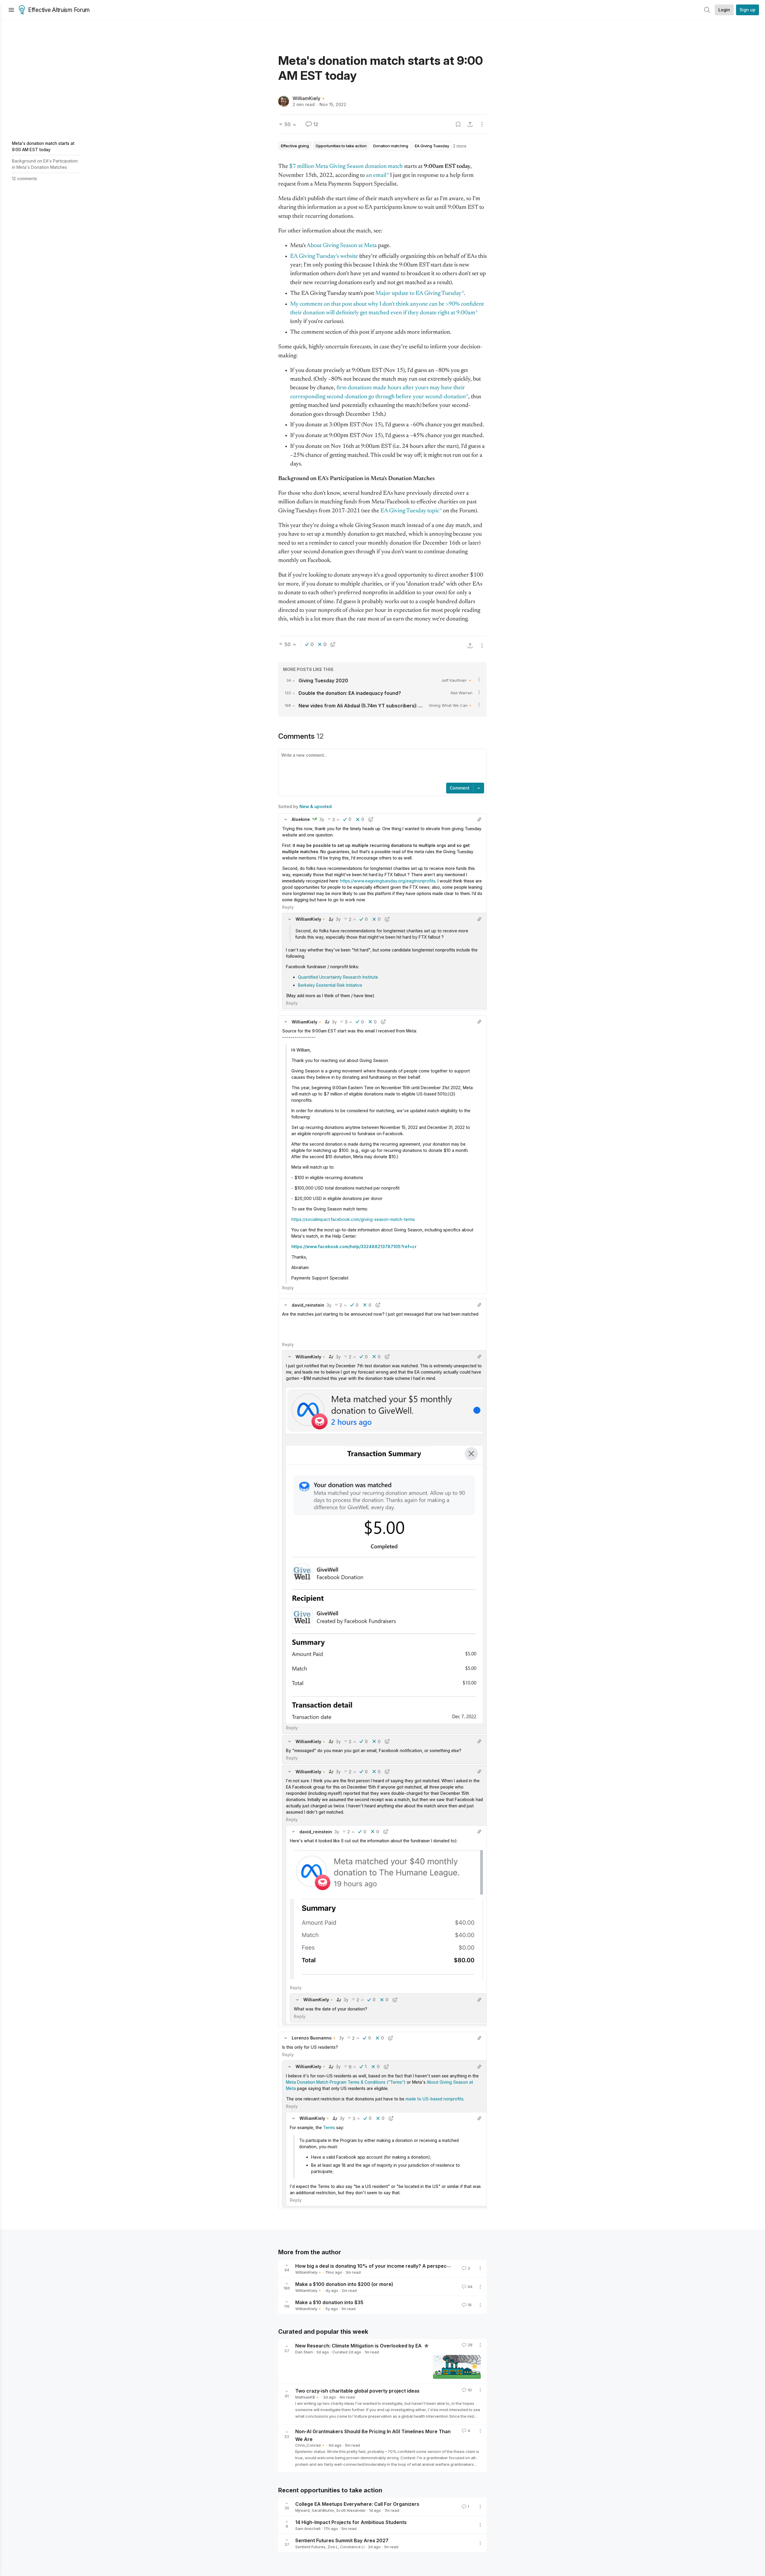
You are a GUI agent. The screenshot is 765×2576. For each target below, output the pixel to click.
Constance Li (352, 2547)
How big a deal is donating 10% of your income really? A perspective (375, 2266)
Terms (329, 2127)
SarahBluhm (323, 2510)
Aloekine (301, 819)
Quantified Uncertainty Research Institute (338, 977)
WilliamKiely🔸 (309, 98)
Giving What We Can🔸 (451, 705)
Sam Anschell (308, 2529)
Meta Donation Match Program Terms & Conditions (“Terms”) (346, 2082)
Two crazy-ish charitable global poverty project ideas (357, 2391)
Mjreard (302, 2510)
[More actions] (482, 124)
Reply (288, 907)
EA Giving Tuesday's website (324, 256)
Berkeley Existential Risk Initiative (330, 985)
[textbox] (381, 767)
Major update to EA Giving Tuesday (418, 294)
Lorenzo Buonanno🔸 (314, 2038)
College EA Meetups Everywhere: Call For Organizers (357, 2504)
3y (322, 819)
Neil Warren (462, 693)
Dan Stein (304, 2352)
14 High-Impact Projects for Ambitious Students (351, 2522)
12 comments (25, 178)
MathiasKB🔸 (307, 2397)
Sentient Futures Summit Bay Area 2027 (342, 2540)
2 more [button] (460, 146)
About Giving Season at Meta (342, 246)
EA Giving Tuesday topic (410, 511)
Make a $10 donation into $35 (329, 2302)
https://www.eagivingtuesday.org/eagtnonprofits (388, 881)
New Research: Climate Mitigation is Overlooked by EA (359, 2346)
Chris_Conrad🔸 (310, 2445)
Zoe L (333, 2547)
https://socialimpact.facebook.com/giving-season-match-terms (353, 1219)
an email (376, 176)
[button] (286, 819)
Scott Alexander (351, 2510)
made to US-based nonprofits (434, 2099)
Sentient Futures (310, 2547)
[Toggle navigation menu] (11, 10)
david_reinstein (308, 1305)
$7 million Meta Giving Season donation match (346, 167)
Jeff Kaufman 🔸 (457, 680)
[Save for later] (458, 124)
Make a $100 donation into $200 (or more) (344, 2284)
